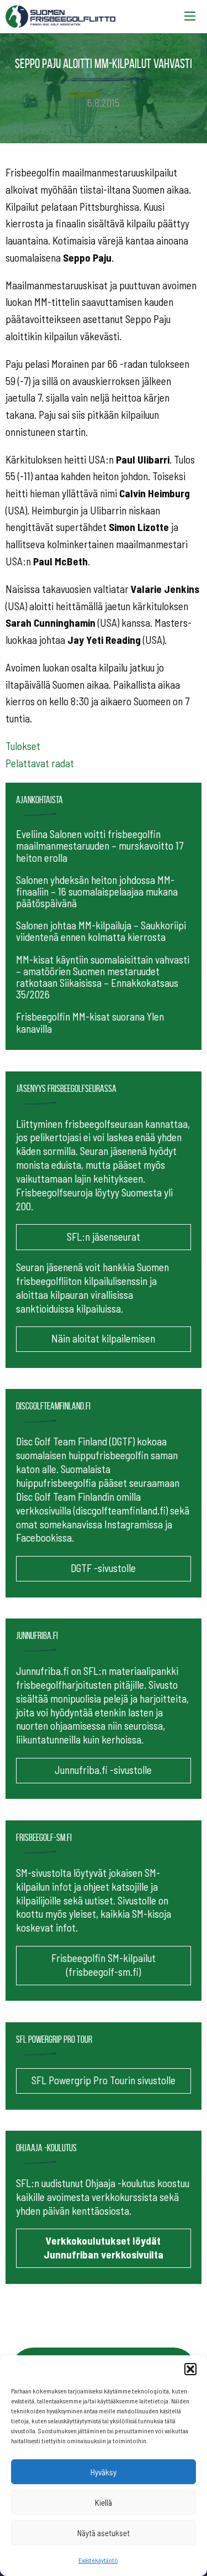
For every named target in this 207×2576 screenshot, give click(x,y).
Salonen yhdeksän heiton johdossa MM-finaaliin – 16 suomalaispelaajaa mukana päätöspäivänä (97, 891)
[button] (190, 2369)
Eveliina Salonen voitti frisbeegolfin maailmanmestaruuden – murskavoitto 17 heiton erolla (100, 845)
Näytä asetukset (104, 2533)
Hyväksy (104, 2472)
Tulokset (23, 746)
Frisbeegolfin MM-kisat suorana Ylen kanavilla (90, 1022)
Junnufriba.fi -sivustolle (103, 1770)
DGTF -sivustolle (103, 1568)
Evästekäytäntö (98, 2560)
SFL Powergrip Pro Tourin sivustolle (104, 2080)
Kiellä (104, 2502)
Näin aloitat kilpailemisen (103, 1338)
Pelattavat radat (40, 763)
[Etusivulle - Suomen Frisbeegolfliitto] (61, 14)
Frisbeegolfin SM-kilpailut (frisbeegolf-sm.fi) (104, 1965)
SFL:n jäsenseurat (104, 1237)
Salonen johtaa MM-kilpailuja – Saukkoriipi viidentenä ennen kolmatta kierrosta (101, 931)
